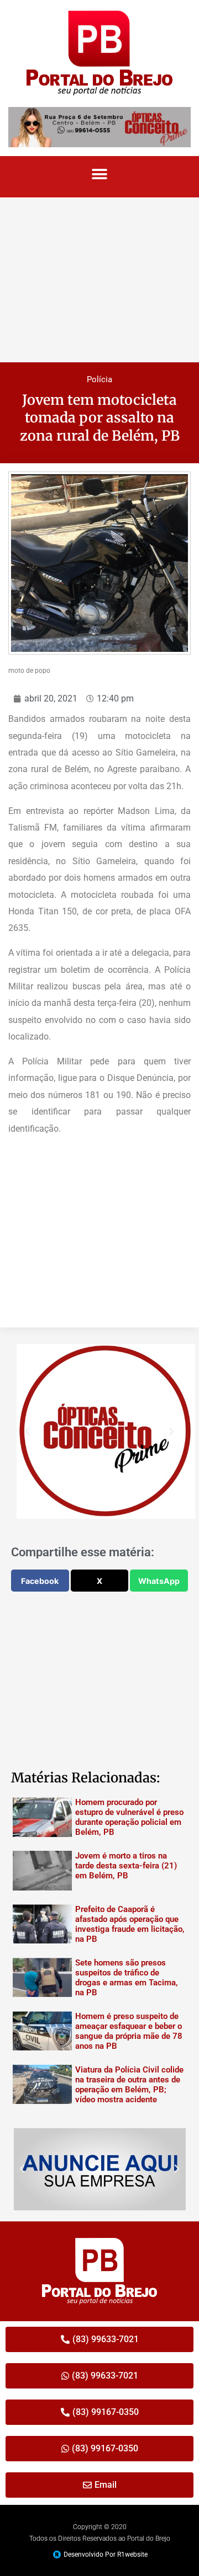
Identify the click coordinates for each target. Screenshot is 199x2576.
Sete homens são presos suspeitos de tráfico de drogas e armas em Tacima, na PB (127, 1978)
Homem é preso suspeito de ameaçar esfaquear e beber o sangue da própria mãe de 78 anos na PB (129, 2031)
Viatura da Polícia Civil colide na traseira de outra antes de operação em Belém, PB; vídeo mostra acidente (129, 2085)
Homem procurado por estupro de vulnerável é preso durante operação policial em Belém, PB (129, 1817)
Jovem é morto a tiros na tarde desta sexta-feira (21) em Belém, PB (126, 1866)
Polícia (99, 379)
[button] (100, 174)
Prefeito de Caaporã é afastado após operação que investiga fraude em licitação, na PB (130, 1924)
